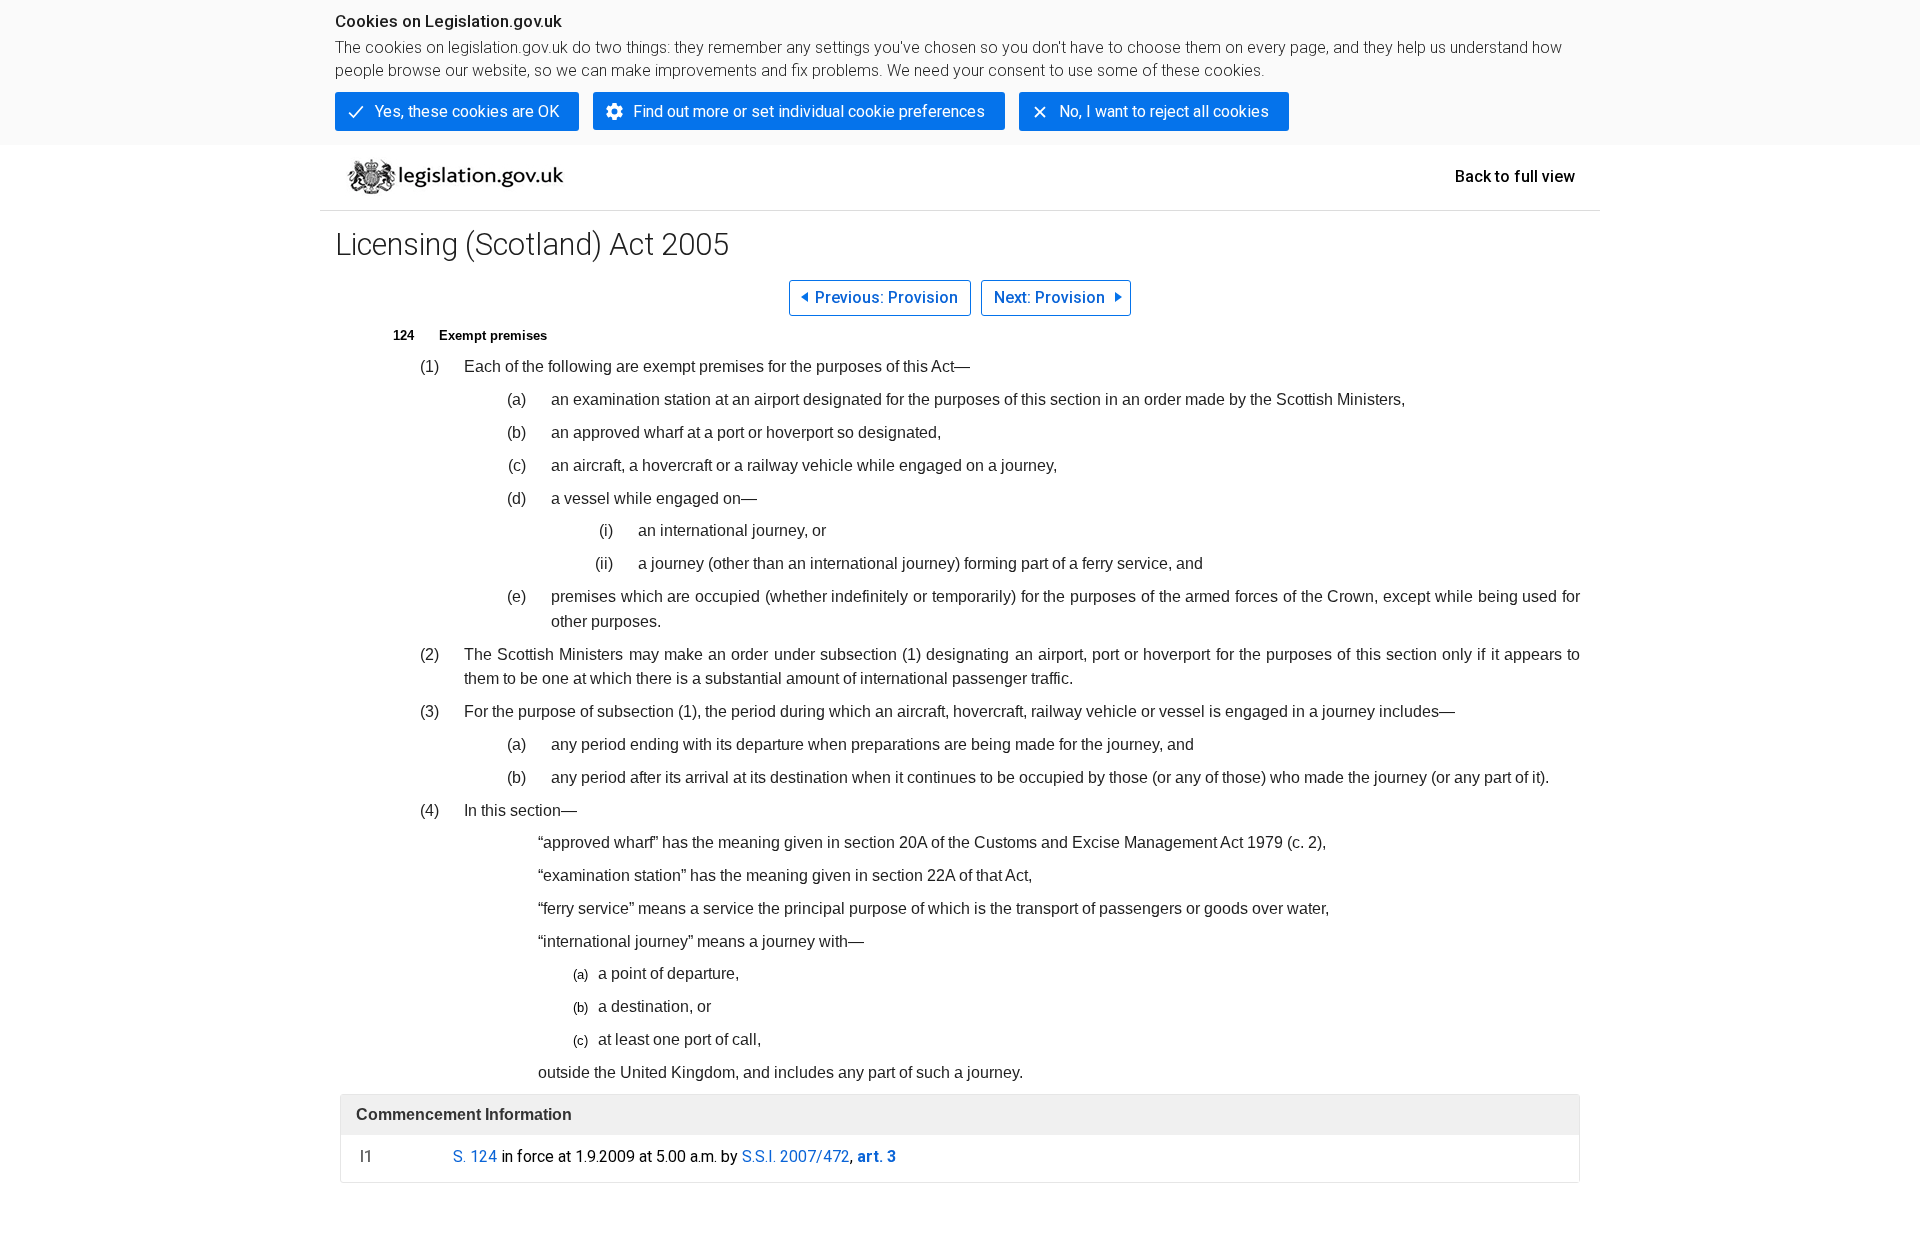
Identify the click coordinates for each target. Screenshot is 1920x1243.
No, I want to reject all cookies (1164, 111)
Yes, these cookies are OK (467, 111)
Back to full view (1515, 176)
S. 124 (475, 1156)
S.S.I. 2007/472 (796, 1156)
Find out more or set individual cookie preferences (809, 111)
